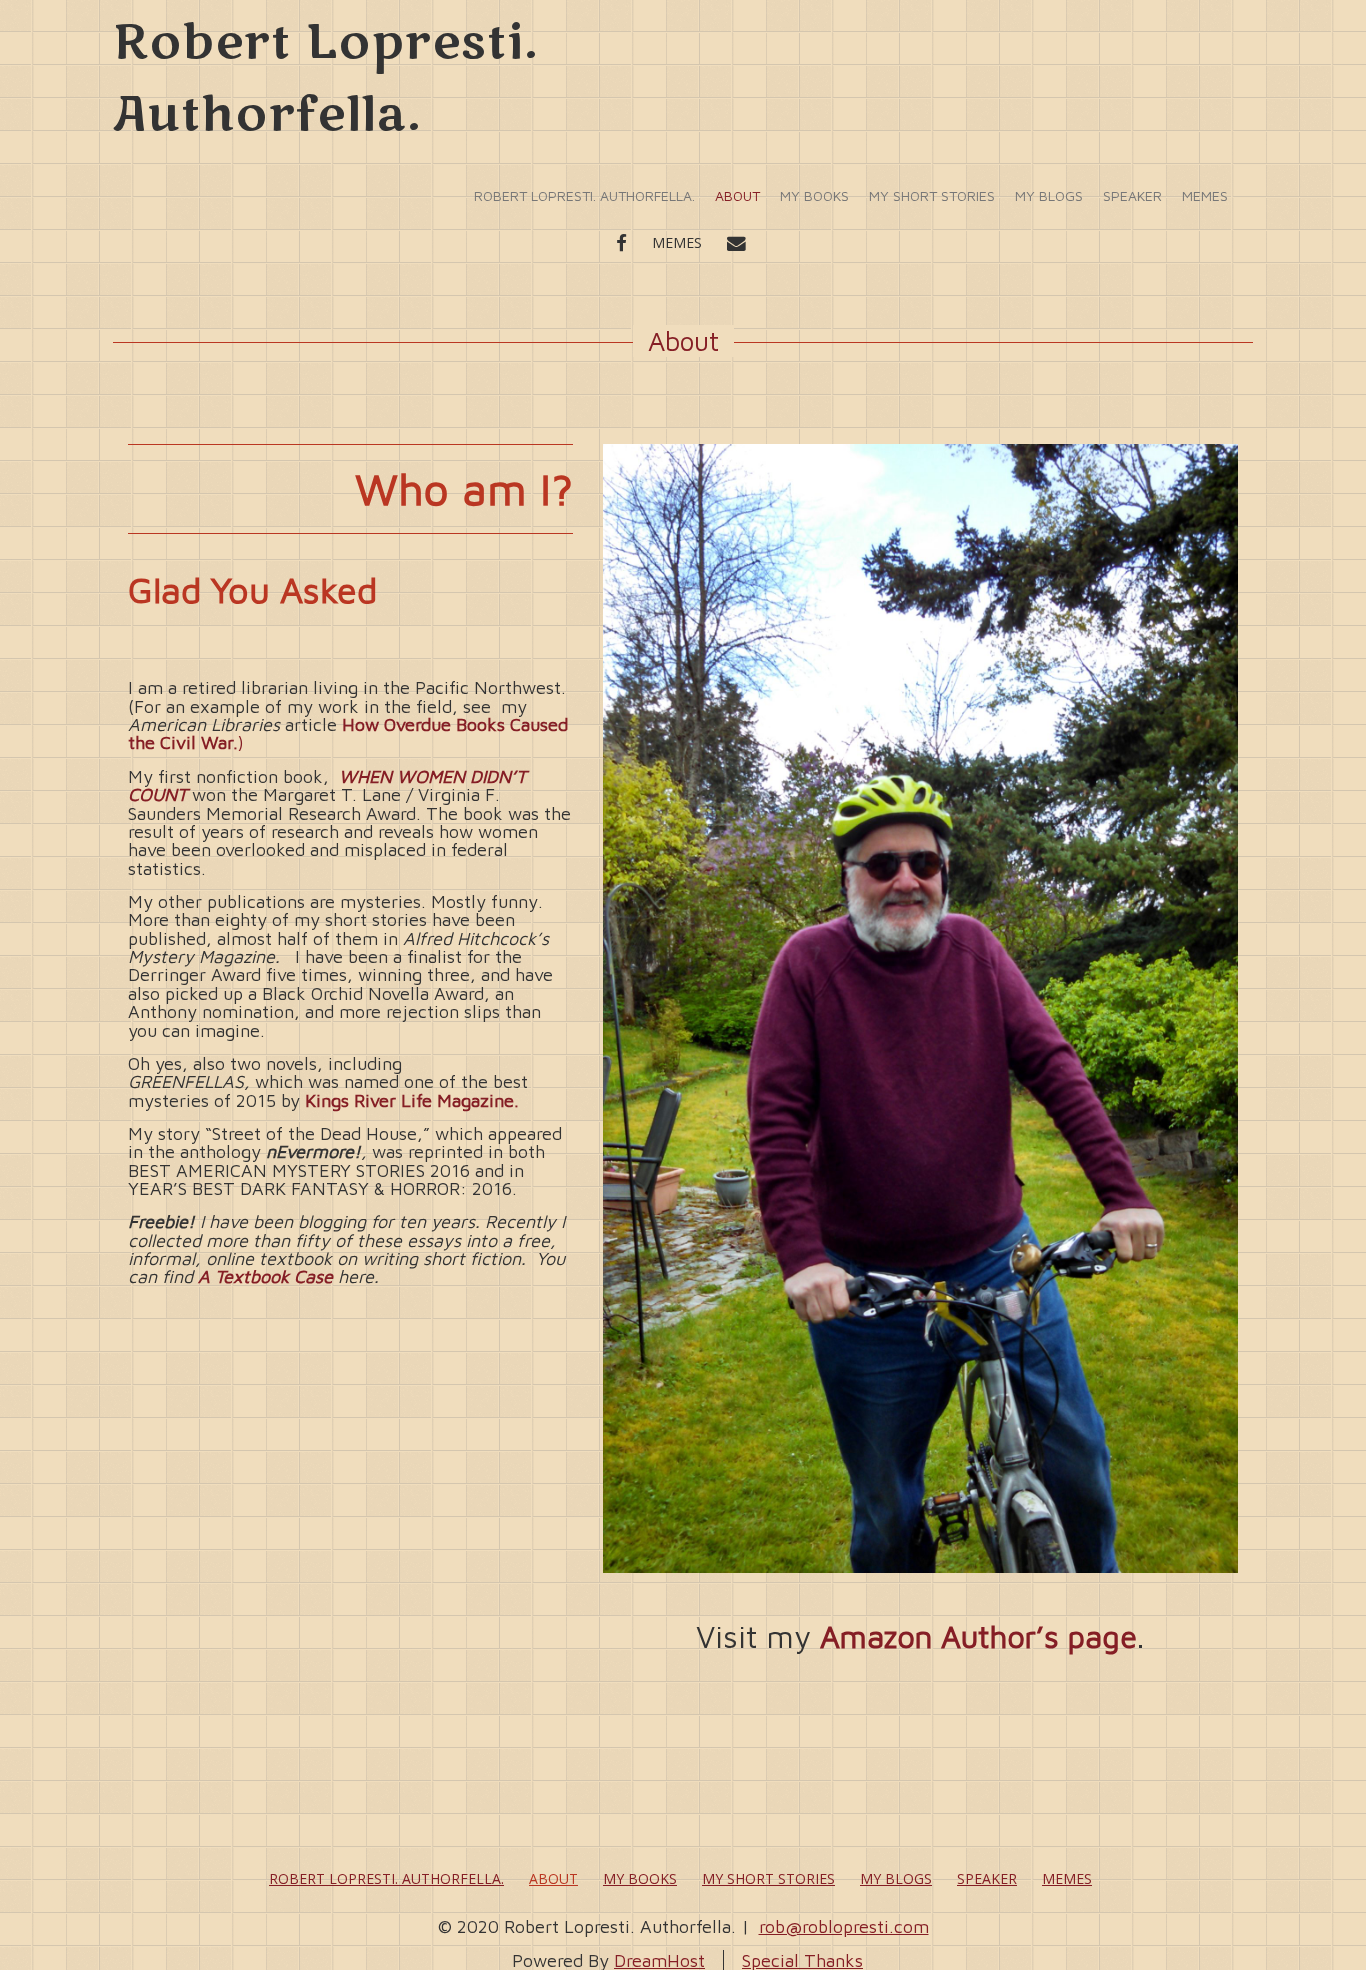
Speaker (1132, 195)
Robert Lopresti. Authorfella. (584, 195)
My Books (814, 195)
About (737, 195)
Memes (1205, 195)
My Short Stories (932, 195)
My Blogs (1049, 195)
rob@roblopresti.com (844, 1926)
